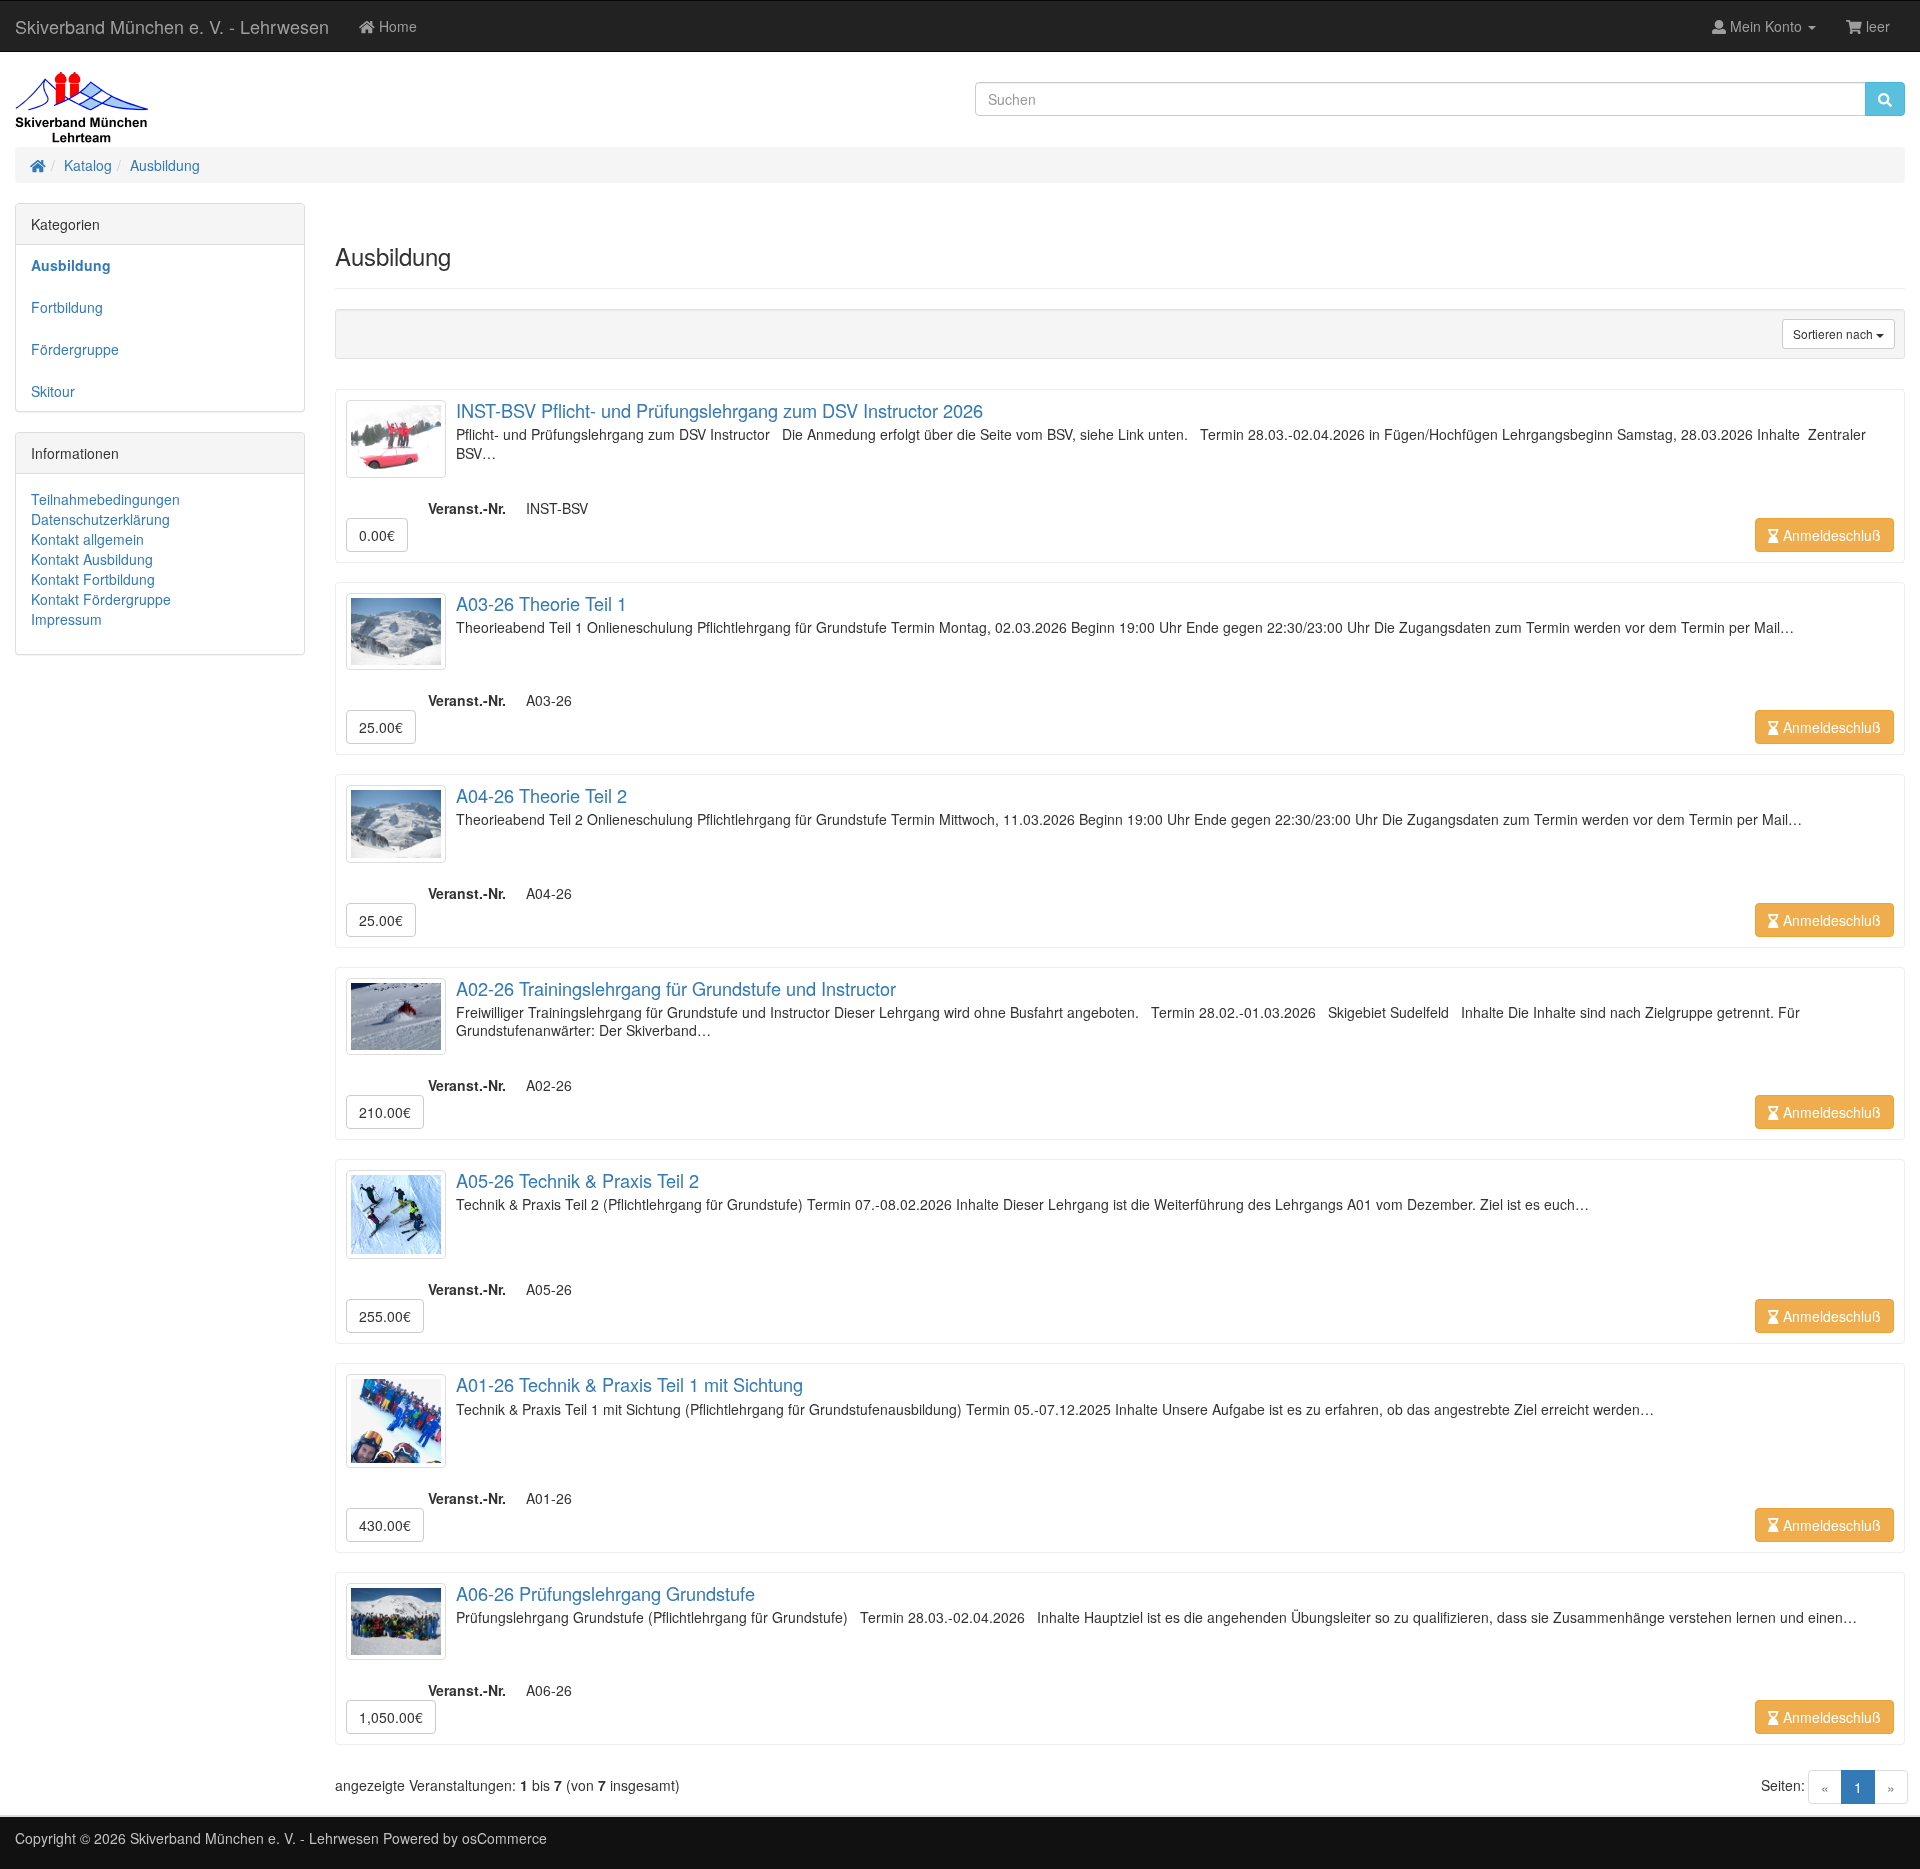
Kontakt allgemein (87, 539)
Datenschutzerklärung (100, 519)
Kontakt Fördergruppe (101, 599)
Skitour (53, 391)
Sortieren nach (1834, 333)
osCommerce (504, 1838)
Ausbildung (165, 165)
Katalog (88, 165)
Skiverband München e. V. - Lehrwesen (172, 26)
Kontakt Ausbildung (92, 559)
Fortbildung (67, 307)
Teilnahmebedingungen (105, 499)
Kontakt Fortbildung (93, 579)
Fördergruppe (75, 349)
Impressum (66, 619)
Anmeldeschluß (1830, 535)
